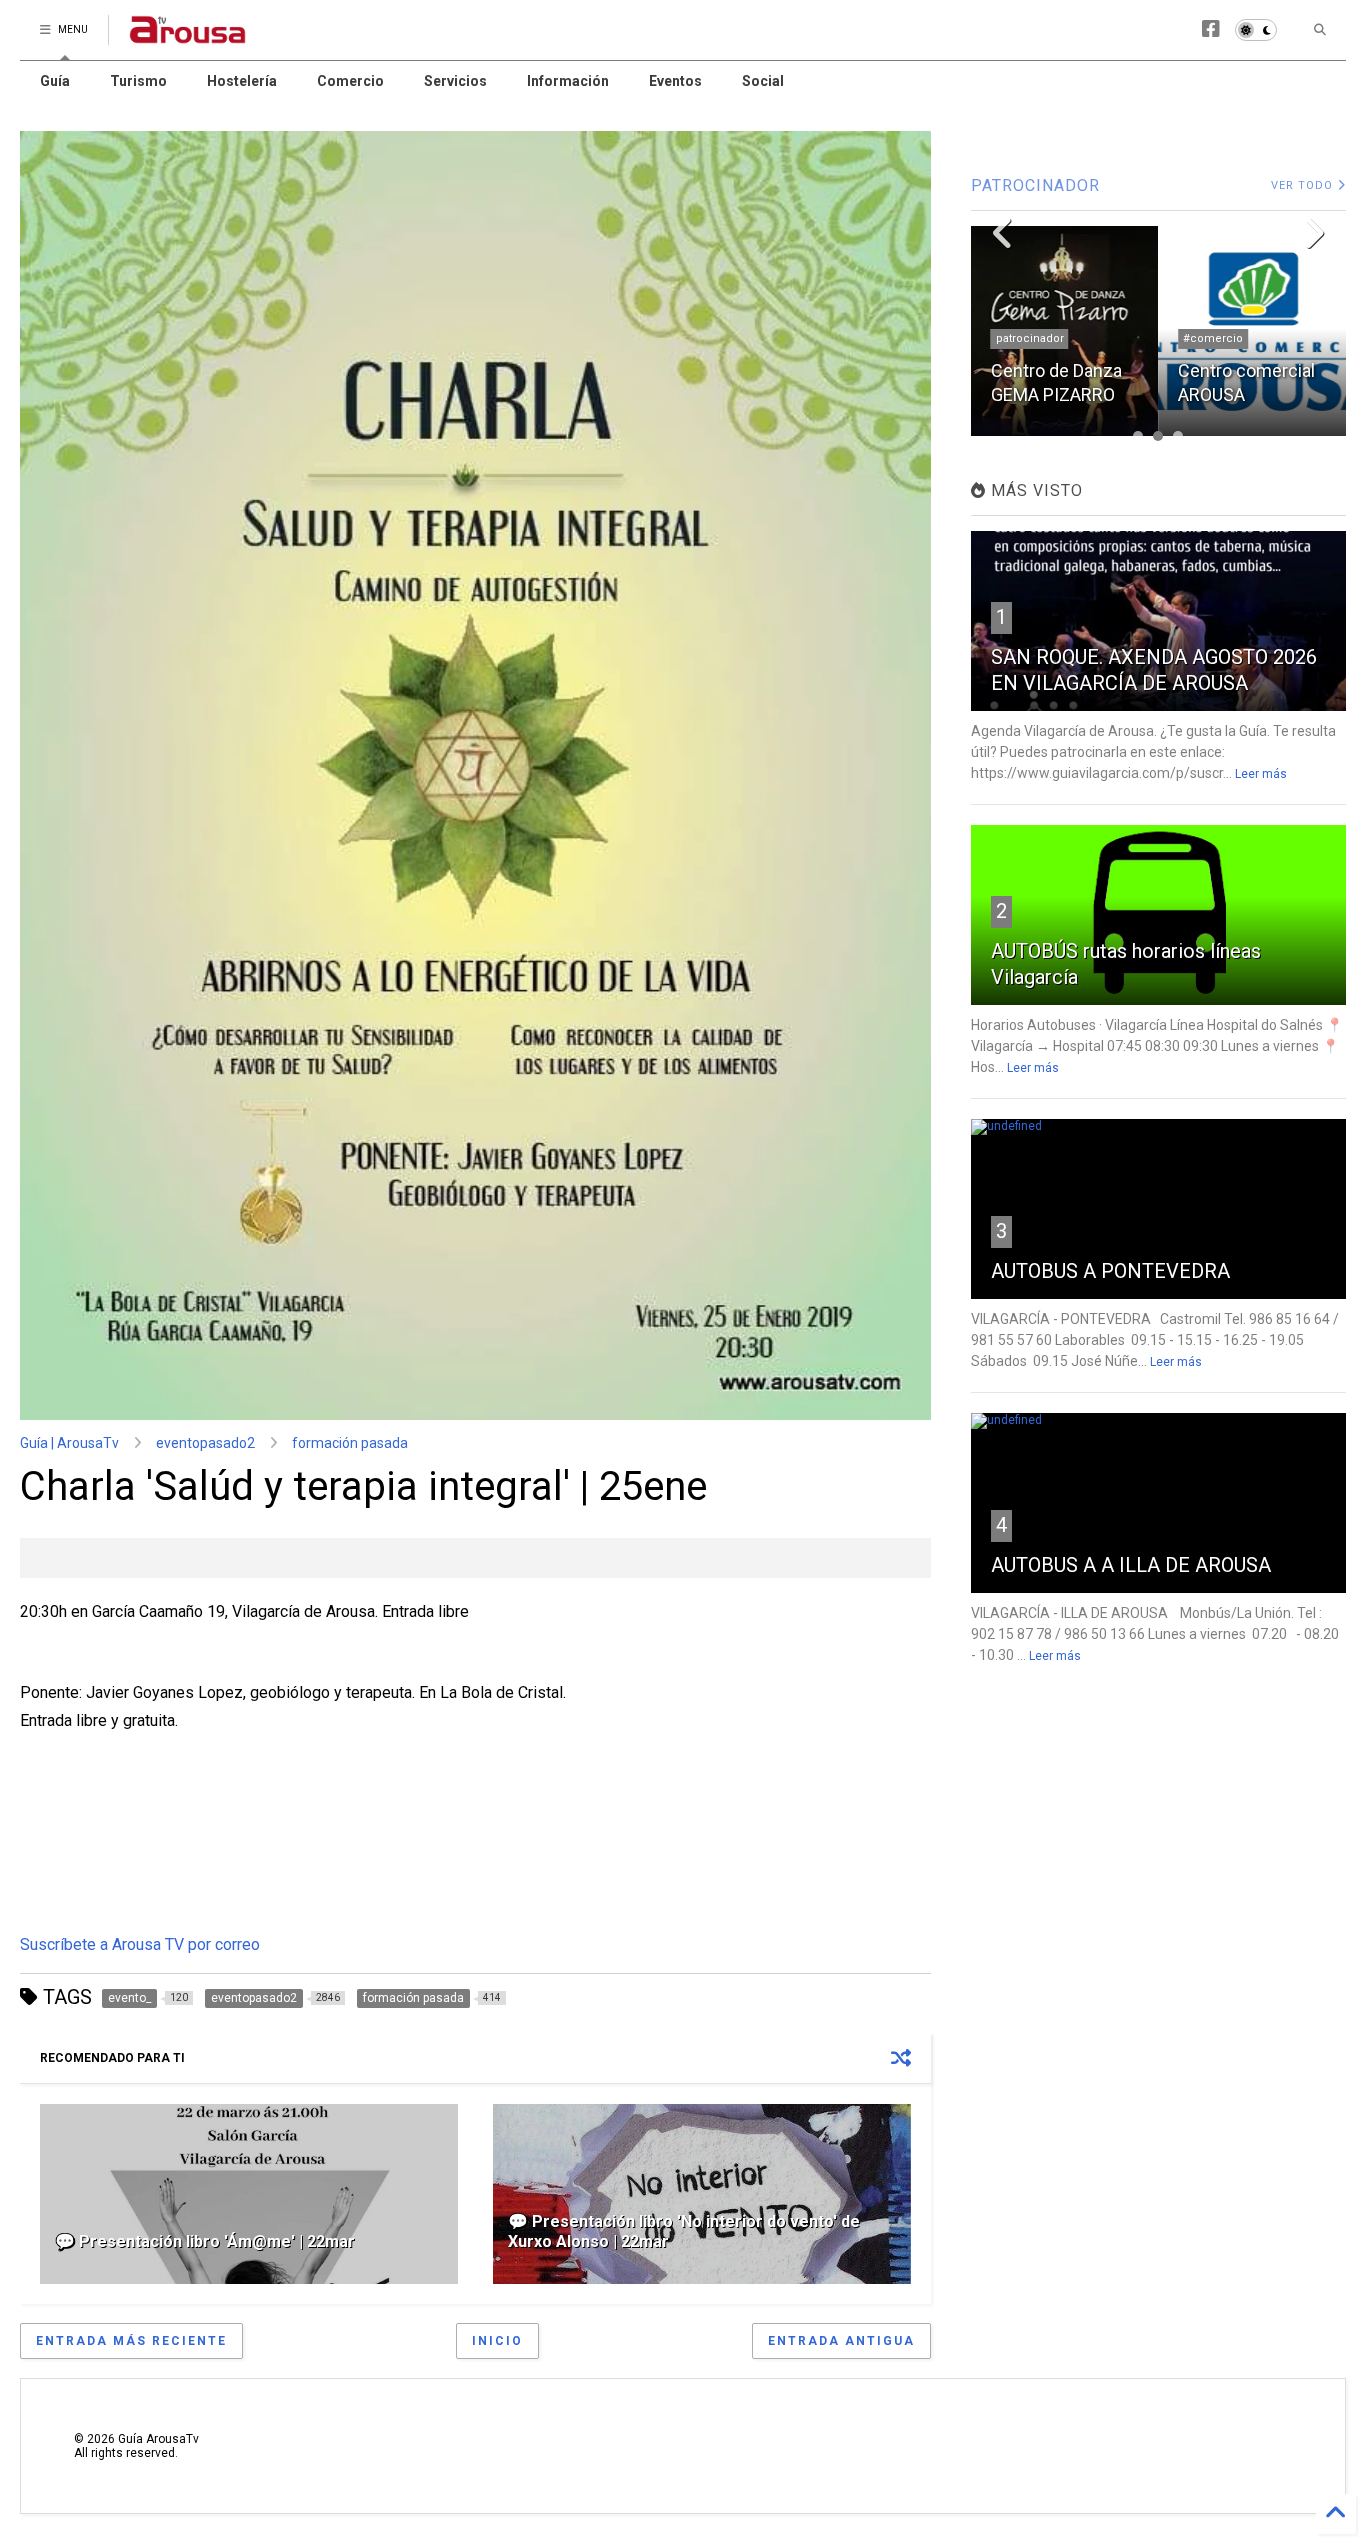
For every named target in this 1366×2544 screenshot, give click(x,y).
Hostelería (242, 81)
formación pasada (350, 1443)
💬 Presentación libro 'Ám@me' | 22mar (205, 2241)
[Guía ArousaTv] (188, 36)
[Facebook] (1211, 29)
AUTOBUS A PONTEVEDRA (1110, 1271)
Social (763, 81)
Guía (55, 81)
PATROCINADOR (1035, 185)
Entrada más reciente (131, 2341)
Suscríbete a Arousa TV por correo (140, 1944)
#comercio (1213, 338)
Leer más (1261, 774)
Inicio (497, 2341)
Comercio (350, 81)
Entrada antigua (841, 2341)
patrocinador (1030, 338)
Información (568, 81)
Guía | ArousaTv (69, 1443)
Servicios (455, 81)
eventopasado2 (205, 1443)
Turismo (138, 81)
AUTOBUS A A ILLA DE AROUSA (1131, 1565)
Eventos (675, 81)
